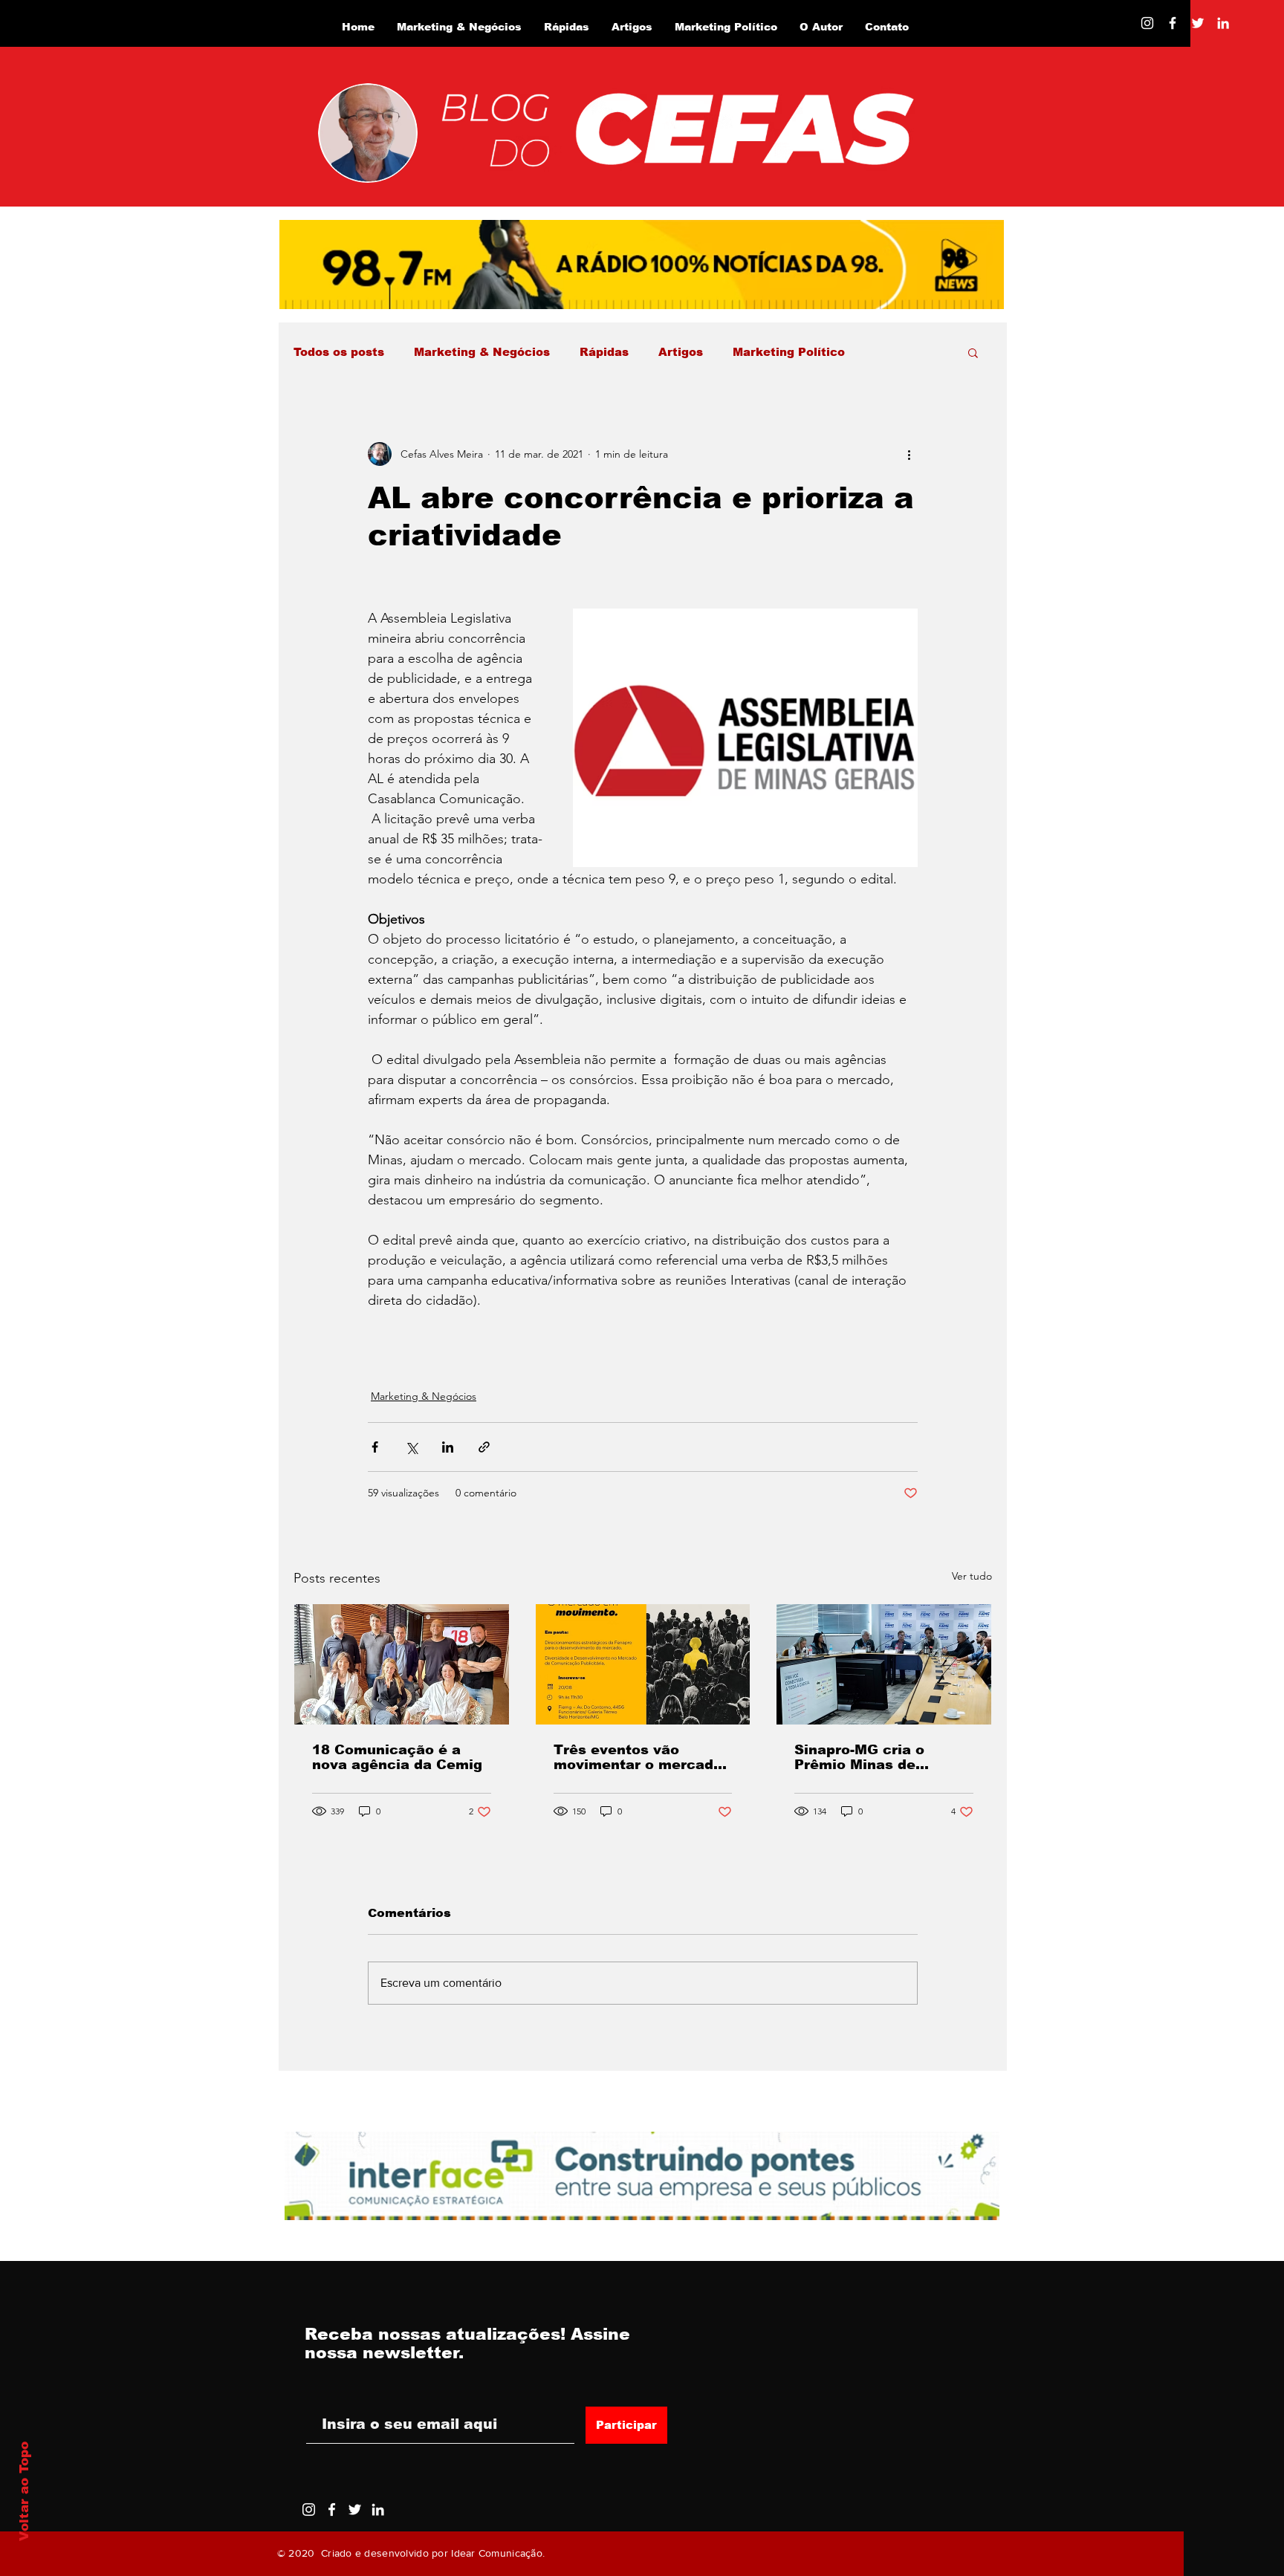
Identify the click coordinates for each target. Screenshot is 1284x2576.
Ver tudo (972, 1576)
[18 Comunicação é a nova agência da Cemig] (402, 1664)
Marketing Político (789, 352)
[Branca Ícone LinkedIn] (1223, 23)
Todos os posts (339, 352)
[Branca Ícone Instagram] (1147, 23)
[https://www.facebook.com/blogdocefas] (1173, 23)
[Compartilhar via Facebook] (375, 1447)
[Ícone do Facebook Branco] (332, 2510)
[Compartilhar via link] (484, 1447)
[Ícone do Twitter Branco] (355, 2510)
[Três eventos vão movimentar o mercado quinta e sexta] (643, 1664)
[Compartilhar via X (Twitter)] (411, 1447)
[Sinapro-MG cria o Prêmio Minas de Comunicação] (884, 1664)
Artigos (681, 352)
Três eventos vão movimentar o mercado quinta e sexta (638, 1757)
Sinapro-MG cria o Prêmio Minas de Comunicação (859, 1757)
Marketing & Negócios (482, 352)
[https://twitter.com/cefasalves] (1198, 23)
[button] (973, 352)
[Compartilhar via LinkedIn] (448, 1447)
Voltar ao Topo (24, 2491)
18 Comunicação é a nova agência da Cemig (397, 1757)
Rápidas (604, 352)
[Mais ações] (909, 454)
